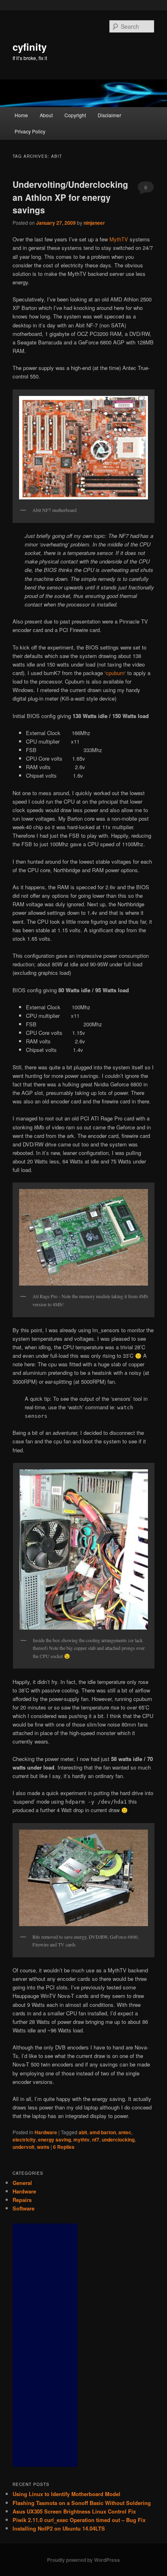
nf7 (96, 2139)
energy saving (55, 2139)
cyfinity (30, 47)
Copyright (75, 115)
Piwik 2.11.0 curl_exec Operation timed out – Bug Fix (79, 2520)
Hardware (46, 2132)
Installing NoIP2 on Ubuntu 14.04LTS (59, 2528)
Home (21, 115)
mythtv (81, 2139)
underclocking (118, 2139)
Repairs (22, 2200)
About (46, 115)
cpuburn (115, 673)
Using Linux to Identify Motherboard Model (66, 2494)
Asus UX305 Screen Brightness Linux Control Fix (74, 2511)
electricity (24, 2139)
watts (43, 2147)
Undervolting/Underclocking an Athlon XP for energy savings (70, 197)
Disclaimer (109, 115)
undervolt (24, 2147)
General (22, 2183)
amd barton (103, 2132)
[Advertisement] (45, 2345)
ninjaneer (94, 223)
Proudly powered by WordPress (83, 2560)
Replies (64, 2147)
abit (83, 2132)
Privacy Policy (30, 131)
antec (125, 2132)
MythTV (119, 239)
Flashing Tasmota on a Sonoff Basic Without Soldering (82, 2503)
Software (24, 2208)
